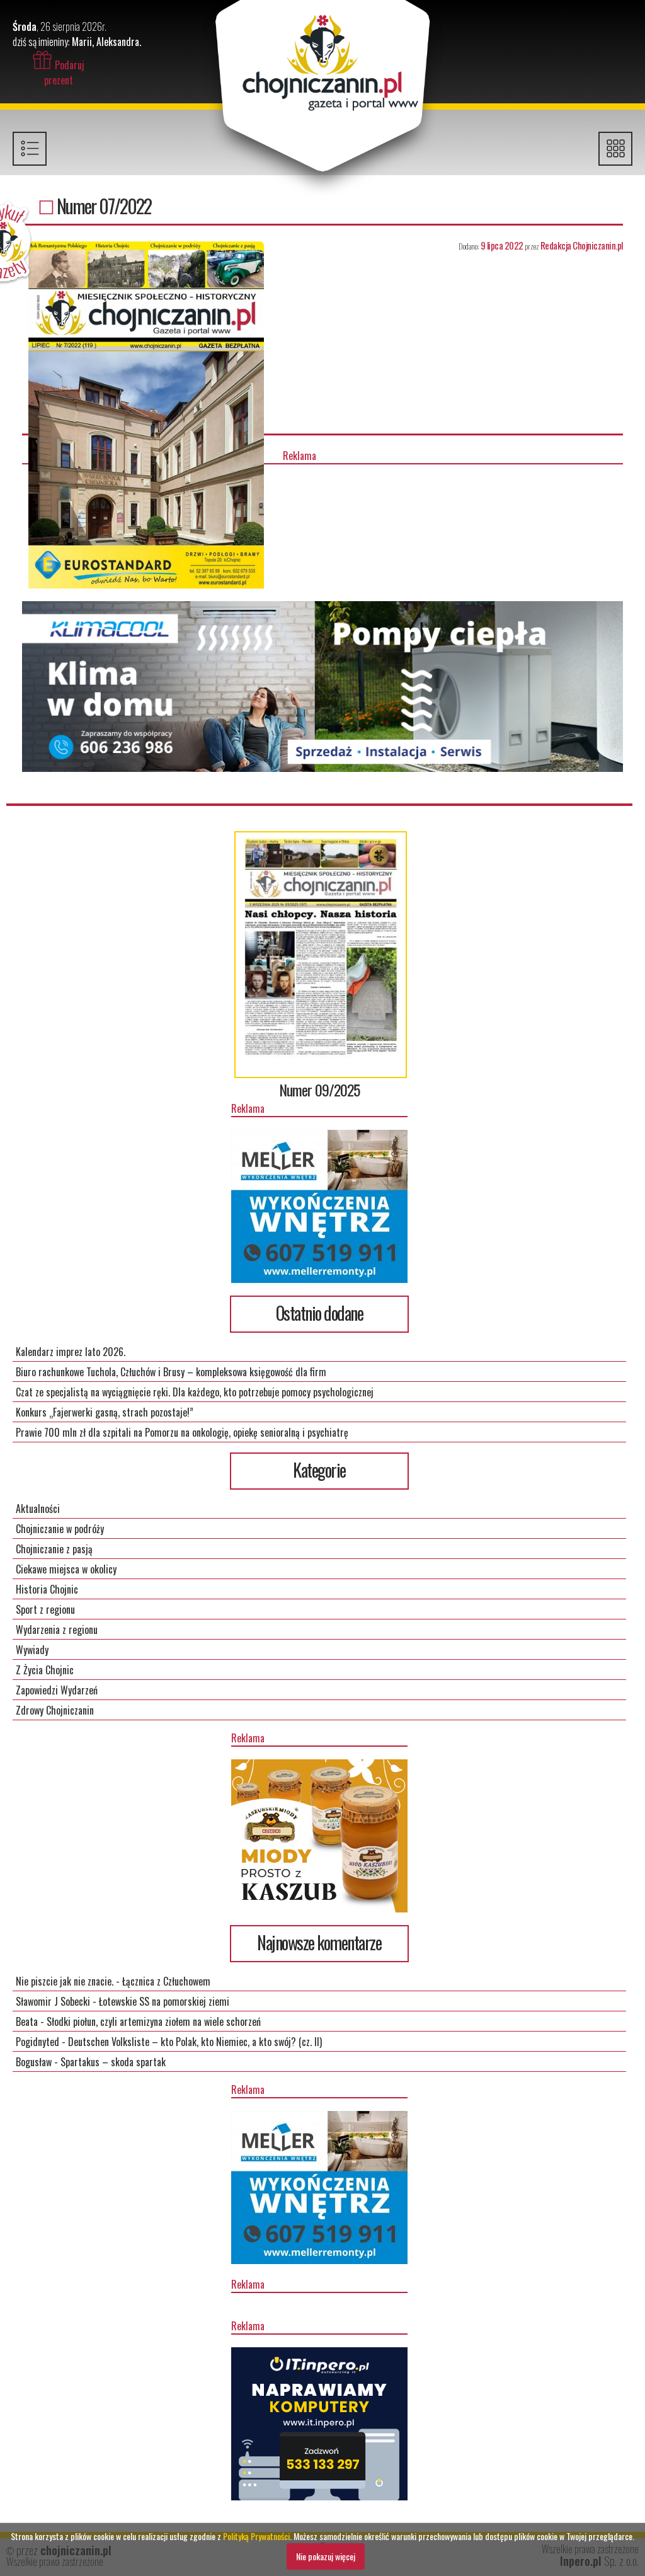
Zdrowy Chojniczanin (55, 1710)
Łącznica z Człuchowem (166, 1981)
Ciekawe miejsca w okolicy (66, 1569)
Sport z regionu (45, 1609)
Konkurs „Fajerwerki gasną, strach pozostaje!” (105, 1412)
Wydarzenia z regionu (57, 1630)
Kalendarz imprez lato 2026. (71, 1352)
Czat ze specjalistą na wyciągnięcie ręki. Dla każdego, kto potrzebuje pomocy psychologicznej (195, 1392)
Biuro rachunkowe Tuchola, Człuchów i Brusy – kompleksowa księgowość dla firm (171, 1372)
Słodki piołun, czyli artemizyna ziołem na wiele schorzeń (154, 2021)
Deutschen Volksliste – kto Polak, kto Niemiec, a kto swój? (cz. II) (195, 2042)
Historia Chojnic (47, 1589)
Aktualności (38, 1509)
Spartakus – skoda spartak (113, 2062)
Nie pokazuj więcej (326, 2556)
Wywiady (32, 1650)
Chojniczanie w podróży (60, 1529)
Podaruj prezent (64, 72)
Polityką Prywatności (256, 2536)
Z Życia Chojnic (45, 1670)
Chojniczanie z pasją (54, 1549)
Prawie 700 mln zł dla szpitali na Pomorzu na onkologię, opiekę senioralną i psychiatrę (182, 1432)
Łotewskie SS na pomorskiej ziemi (164, 2001)
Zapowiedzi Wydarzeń (57, 1690)
